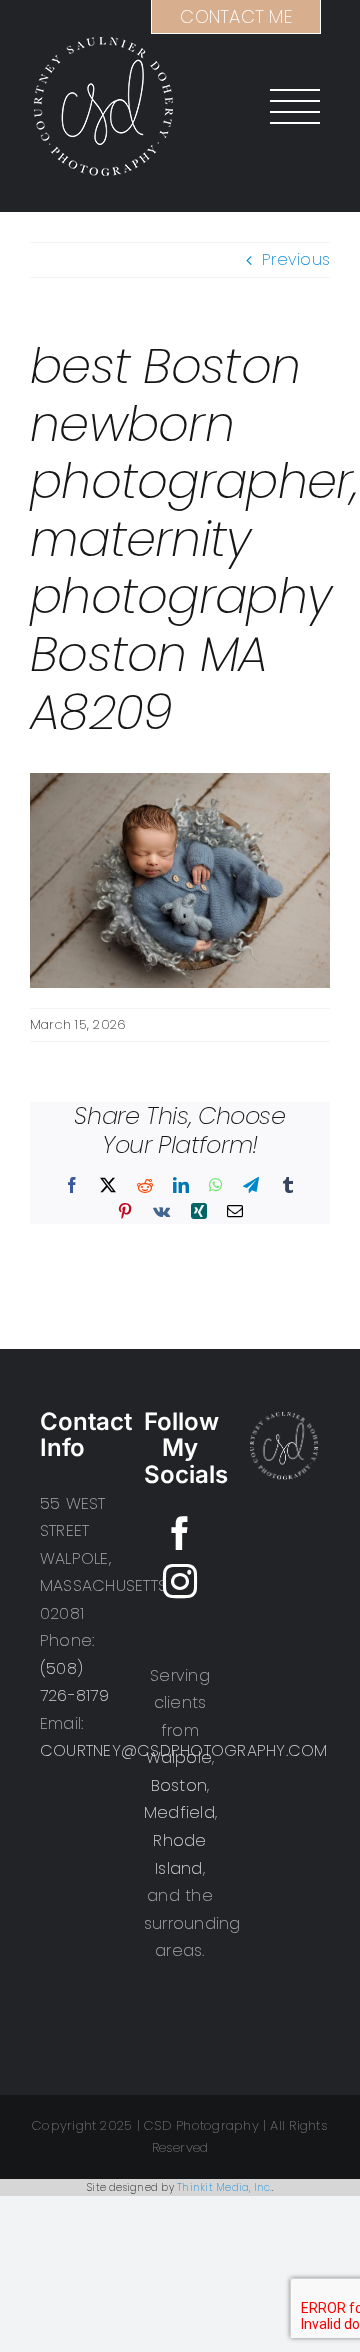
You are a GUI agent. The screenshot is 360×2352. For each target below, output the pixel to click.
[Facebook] (180, 1533)
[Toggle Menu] (287, 106)
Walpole (179, 1757)
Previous (296, 259)
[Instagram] (180, 1581)
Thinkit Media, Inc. (224, 2187)
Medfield (179, 1812)
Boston (179, 1785)
